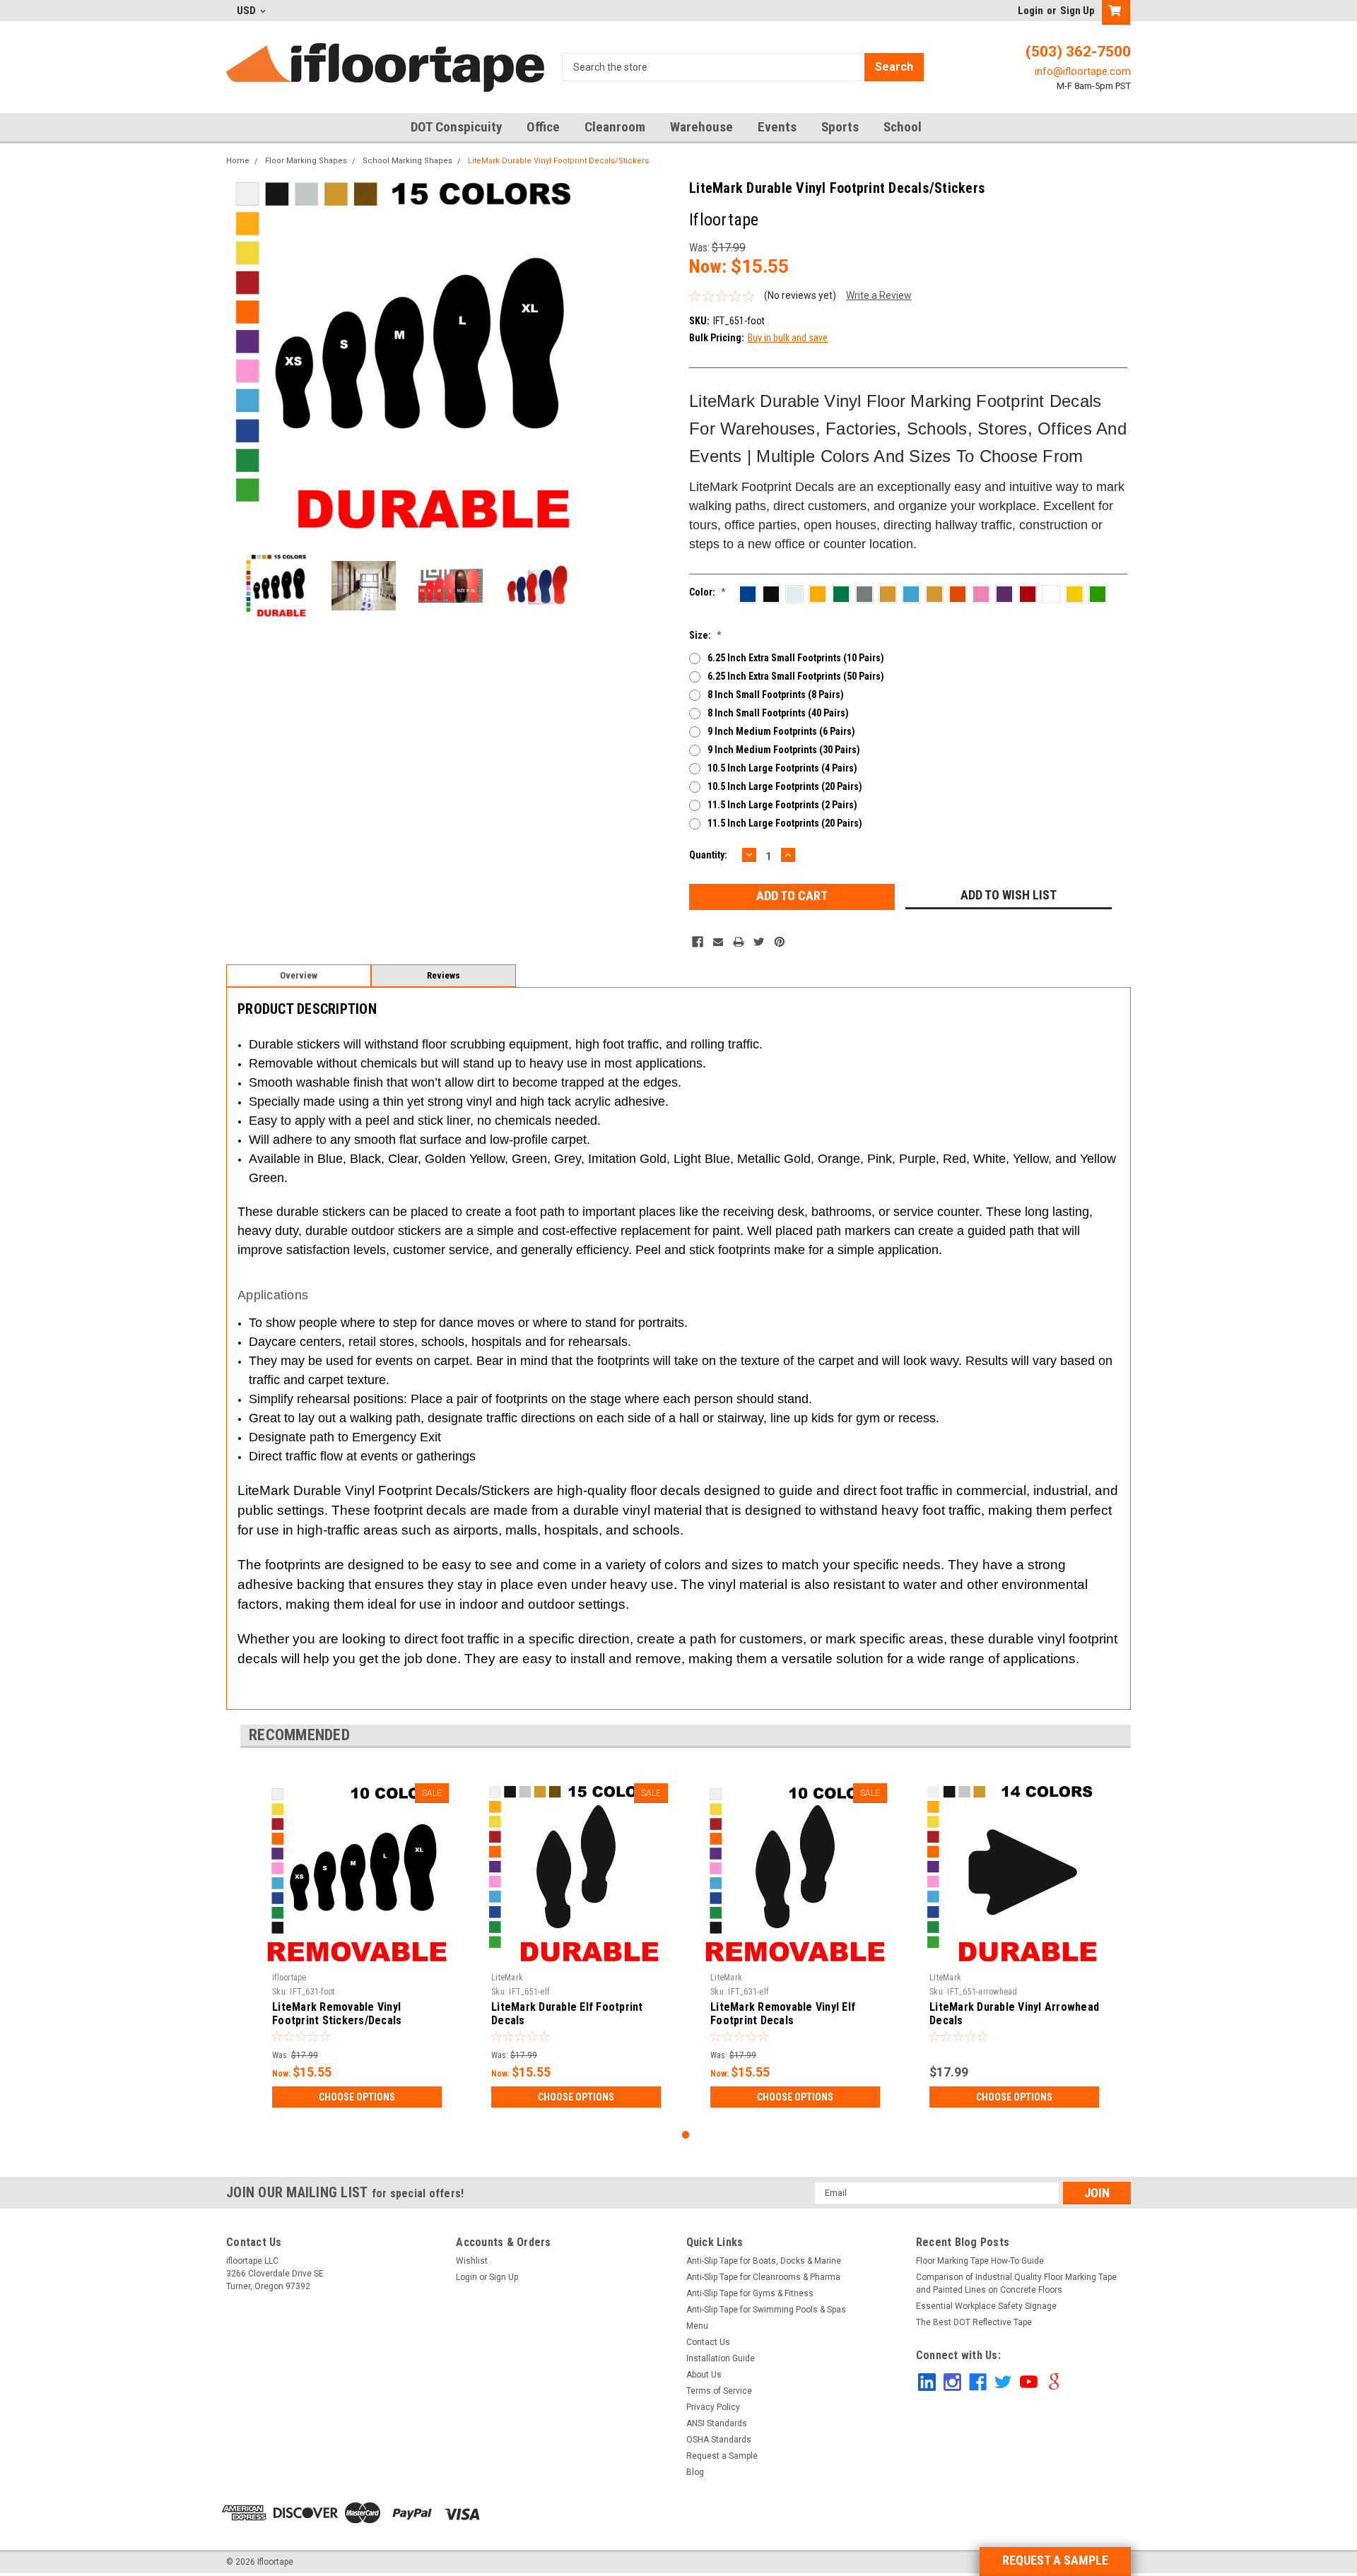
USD (247, 11)
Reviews (443, 975)
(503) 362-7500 (1078, 52)
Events (777, 127)
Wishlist (472, 2261)
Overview (299, 975)
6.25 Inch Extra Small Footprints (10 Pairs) (796, 658)
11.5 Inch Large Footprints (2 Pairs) (782, 805)
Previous (240, 358)
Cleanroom (615, 127)
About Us (704, 2375)
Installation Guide (721, 2358)
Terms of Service (719, 2391)
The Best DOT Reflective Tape (974, 2322)
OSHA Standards (719, 2440)
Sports (840, 127)
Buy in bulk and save (788, 338)
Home (238, 161)
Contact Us (708, 2342)
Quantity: (708, 855)
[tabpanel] (357, 1945)
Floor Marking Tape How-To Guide (980, 2261)
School (903, 127)
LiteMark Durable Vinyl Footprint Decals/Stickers (558, 161)
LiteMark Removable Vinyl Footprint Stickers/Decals (337, 2014)
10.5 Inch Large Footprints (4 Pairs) (782, 768)
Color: (707, 592)
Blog (695, 2472)
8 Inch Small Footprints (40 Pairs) (778, 713)
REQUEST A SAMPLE (1055, 2560)
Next (574, 358)
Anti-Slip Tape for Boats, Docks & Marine (764, 2261)
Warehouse (701, 127)
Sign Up (1077, 11)
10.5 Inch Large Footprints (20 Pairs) (785, 786)
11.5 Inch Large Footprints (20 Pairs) (785, 823)
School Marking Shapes (407, 161)
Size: (705, 635)
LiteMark (507, 1978)
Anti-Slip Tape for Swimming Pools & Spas (766, 2310)
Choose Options (357, 2097)
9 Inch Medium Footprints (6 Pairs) (781, 731)
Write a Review (879, 295)
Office (543, 127)
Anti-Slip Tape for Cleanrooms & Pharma (763, 2277)
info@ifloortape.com (1083, 71)
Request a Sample (722, 2456)
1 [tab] (686, 2135)
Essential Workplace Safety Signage (986, 2306)
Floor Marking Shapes (306, 161)
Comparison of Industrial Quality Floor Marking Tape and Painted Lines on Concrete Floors (1016, 2283)
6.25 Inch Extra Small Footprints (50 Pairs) (796, 676)
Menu (697, 2326)
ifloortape (289, 1978)
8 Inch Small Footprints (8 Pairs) (776, 695)
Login (1030, 11)
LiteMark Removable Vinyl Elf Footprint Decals (783, 2014)
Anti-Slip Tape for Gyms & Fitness (750, 2293)
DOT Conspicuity (456, 127)
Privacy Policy (713, 2407)
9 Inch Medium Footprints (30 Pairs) (784, 750)
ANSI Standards (717, 2423)
